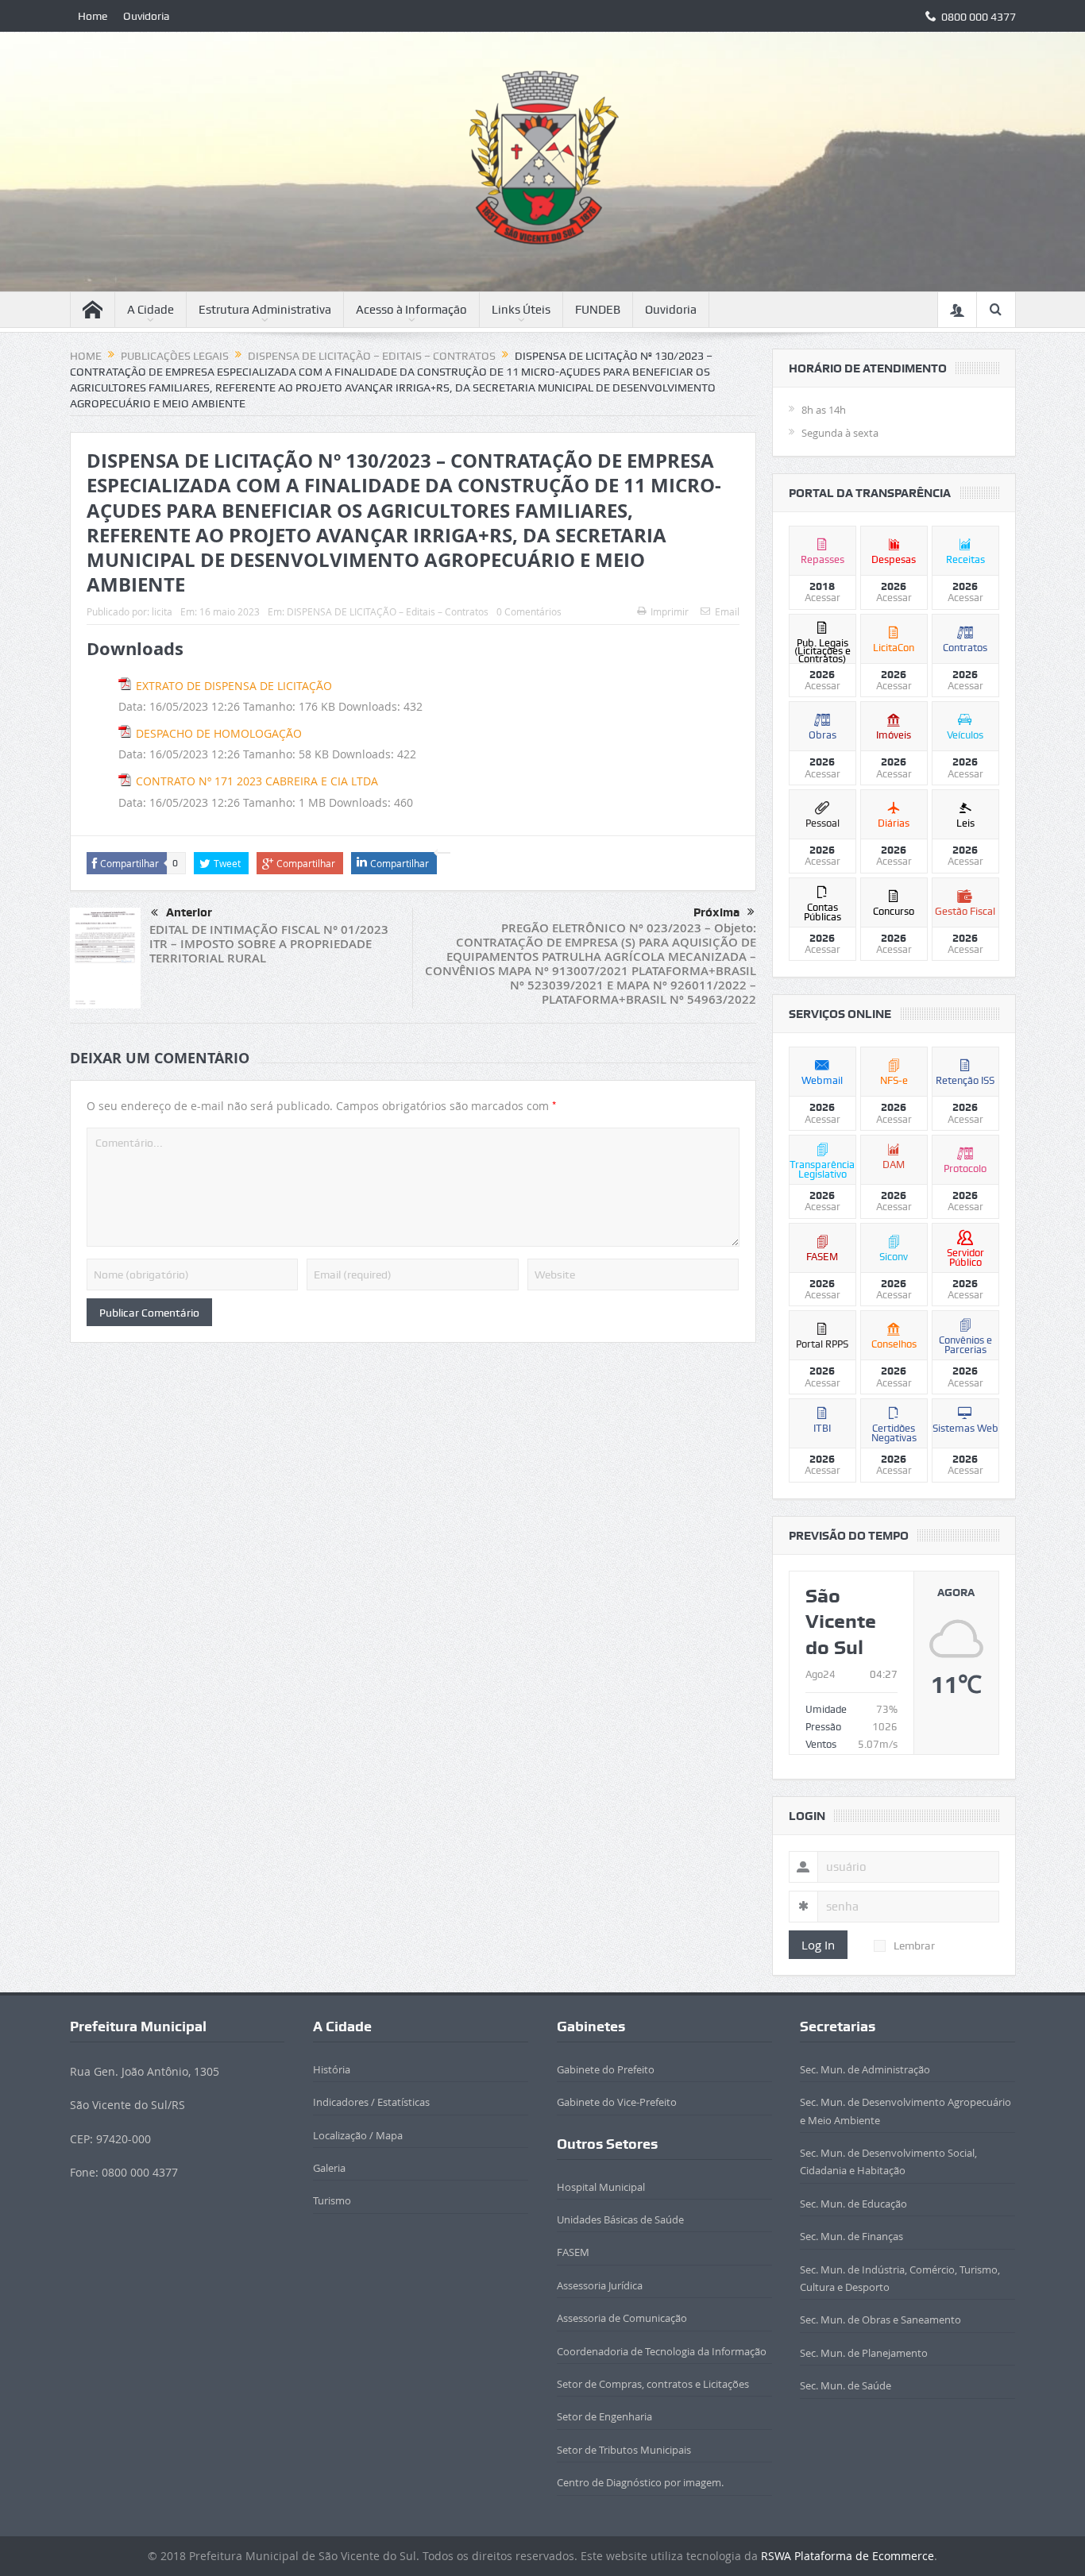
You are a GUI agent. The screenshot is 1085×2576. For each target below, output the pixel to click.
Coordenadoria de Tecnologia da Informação (662, 2351)
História (332, 2069)
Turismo (332, 2200)
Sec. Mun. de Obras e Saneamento (880, 2320)
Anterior (189, 912)
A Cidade (151, 310)
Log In (818, 1945)
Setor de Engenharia (604, 2416)
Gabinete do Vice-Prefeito (617, 2102)
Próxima (716, 912)
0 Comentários (529, 611)
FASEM (573, 2252)
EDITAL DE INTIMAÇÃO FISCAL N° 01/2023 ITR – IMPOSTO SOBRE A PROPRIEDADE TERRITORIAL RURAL (269, 944)
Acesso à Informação (411, 310)
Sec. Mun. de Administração (865, 2069)
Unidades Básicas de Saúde (620, 2219)
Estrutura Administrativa (265, 310)
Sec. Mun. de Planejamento (864, 2353)
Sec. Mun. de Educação (853, 2204)
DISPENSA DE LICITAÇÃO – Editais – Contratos (388, 611)
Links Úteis (521, 310)
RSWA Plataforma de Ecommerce (848, 2556)
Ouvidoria (147, 16)
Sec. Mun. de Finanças (851, 2236)
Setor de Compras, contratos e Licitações (653, 2384)
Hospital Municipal (601, 2187)
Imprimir (670, 611)
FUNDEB (598, 310)
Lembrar (914, 1945)
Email (727, 611)
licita (162, 611)
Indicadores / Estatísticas (371, 2102)
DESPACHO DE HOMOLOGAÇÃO (219, 733)
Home (93, 16)
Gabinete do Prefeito (606, 2069)
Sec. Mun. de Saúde (846, 2385)
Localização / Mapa (358, 2135)
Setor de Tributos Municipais (624, 2450)
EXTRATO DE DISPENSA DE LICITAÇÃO (234, 686)
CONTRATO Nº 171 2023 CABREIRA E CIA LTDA (257, 781)
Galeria (329, 2168)
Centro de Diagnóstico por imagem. (640, 2482)
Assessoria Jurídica (600, 2285)
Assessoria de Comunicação (622, 2318)
